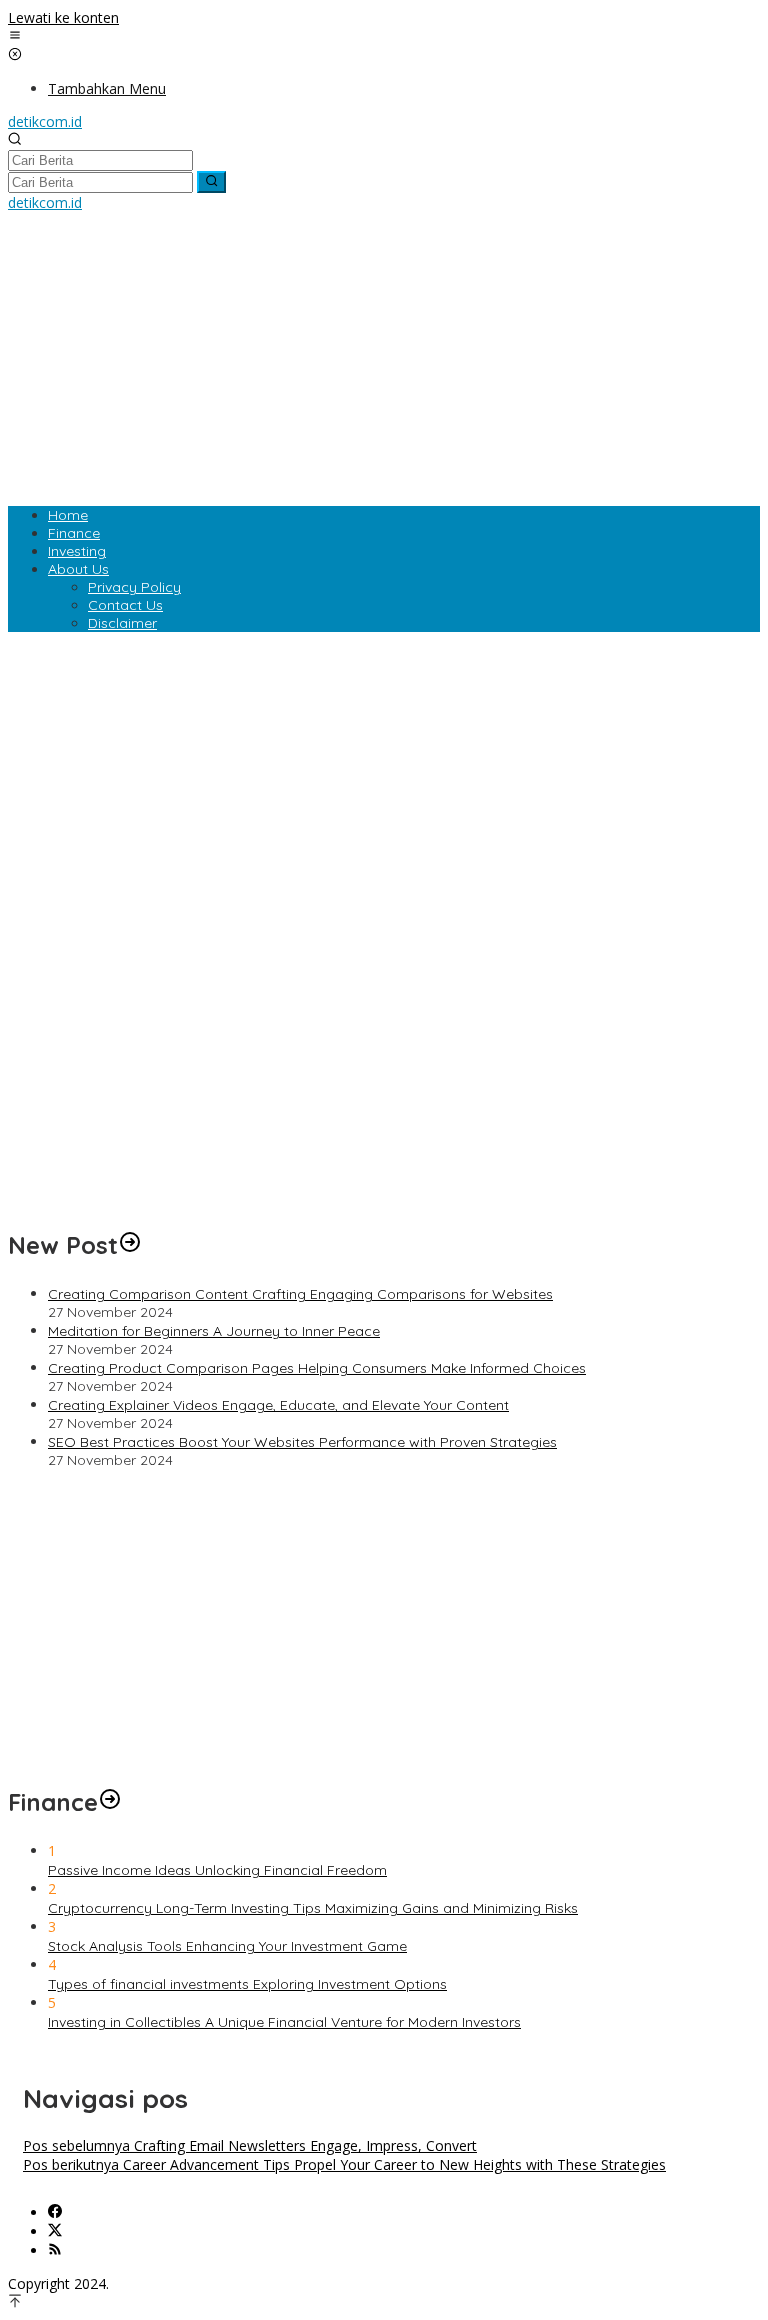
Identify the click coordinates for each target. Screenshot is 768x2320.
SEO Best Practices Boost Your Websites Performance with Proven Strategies (302, 1442)
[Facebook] (55, 2212)
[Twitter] (55, 2231)
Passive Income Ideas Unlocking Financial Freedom (217, 1870)
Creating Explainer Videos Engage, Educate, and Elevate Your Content (278, 1405)
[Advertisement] (384, 352)
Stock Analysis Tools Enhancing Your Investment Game (227, 1946)
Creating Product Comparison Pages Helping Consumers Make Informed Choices (317, 1368)
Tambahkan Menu (107, 88)
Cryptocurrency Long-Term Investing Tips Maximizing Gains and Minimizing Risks (313, 1908)
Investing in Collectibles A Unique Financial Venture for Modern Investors (284, 2022)
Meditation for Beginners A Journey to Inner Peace (214, 1331)
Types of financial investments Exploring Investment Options (247, 1984)
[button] (211, 182)
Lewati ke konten (63, 17)
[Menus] (15, 36)
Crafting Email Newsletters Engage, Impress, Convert (250, 2145)
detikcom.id (45, 121)
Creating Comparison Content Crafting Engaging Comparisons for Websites (300, 1294)
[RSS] (55, 2250)
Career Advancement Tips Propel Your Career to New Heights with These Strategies (344, 2164)
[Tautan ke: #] (130, 1245)
